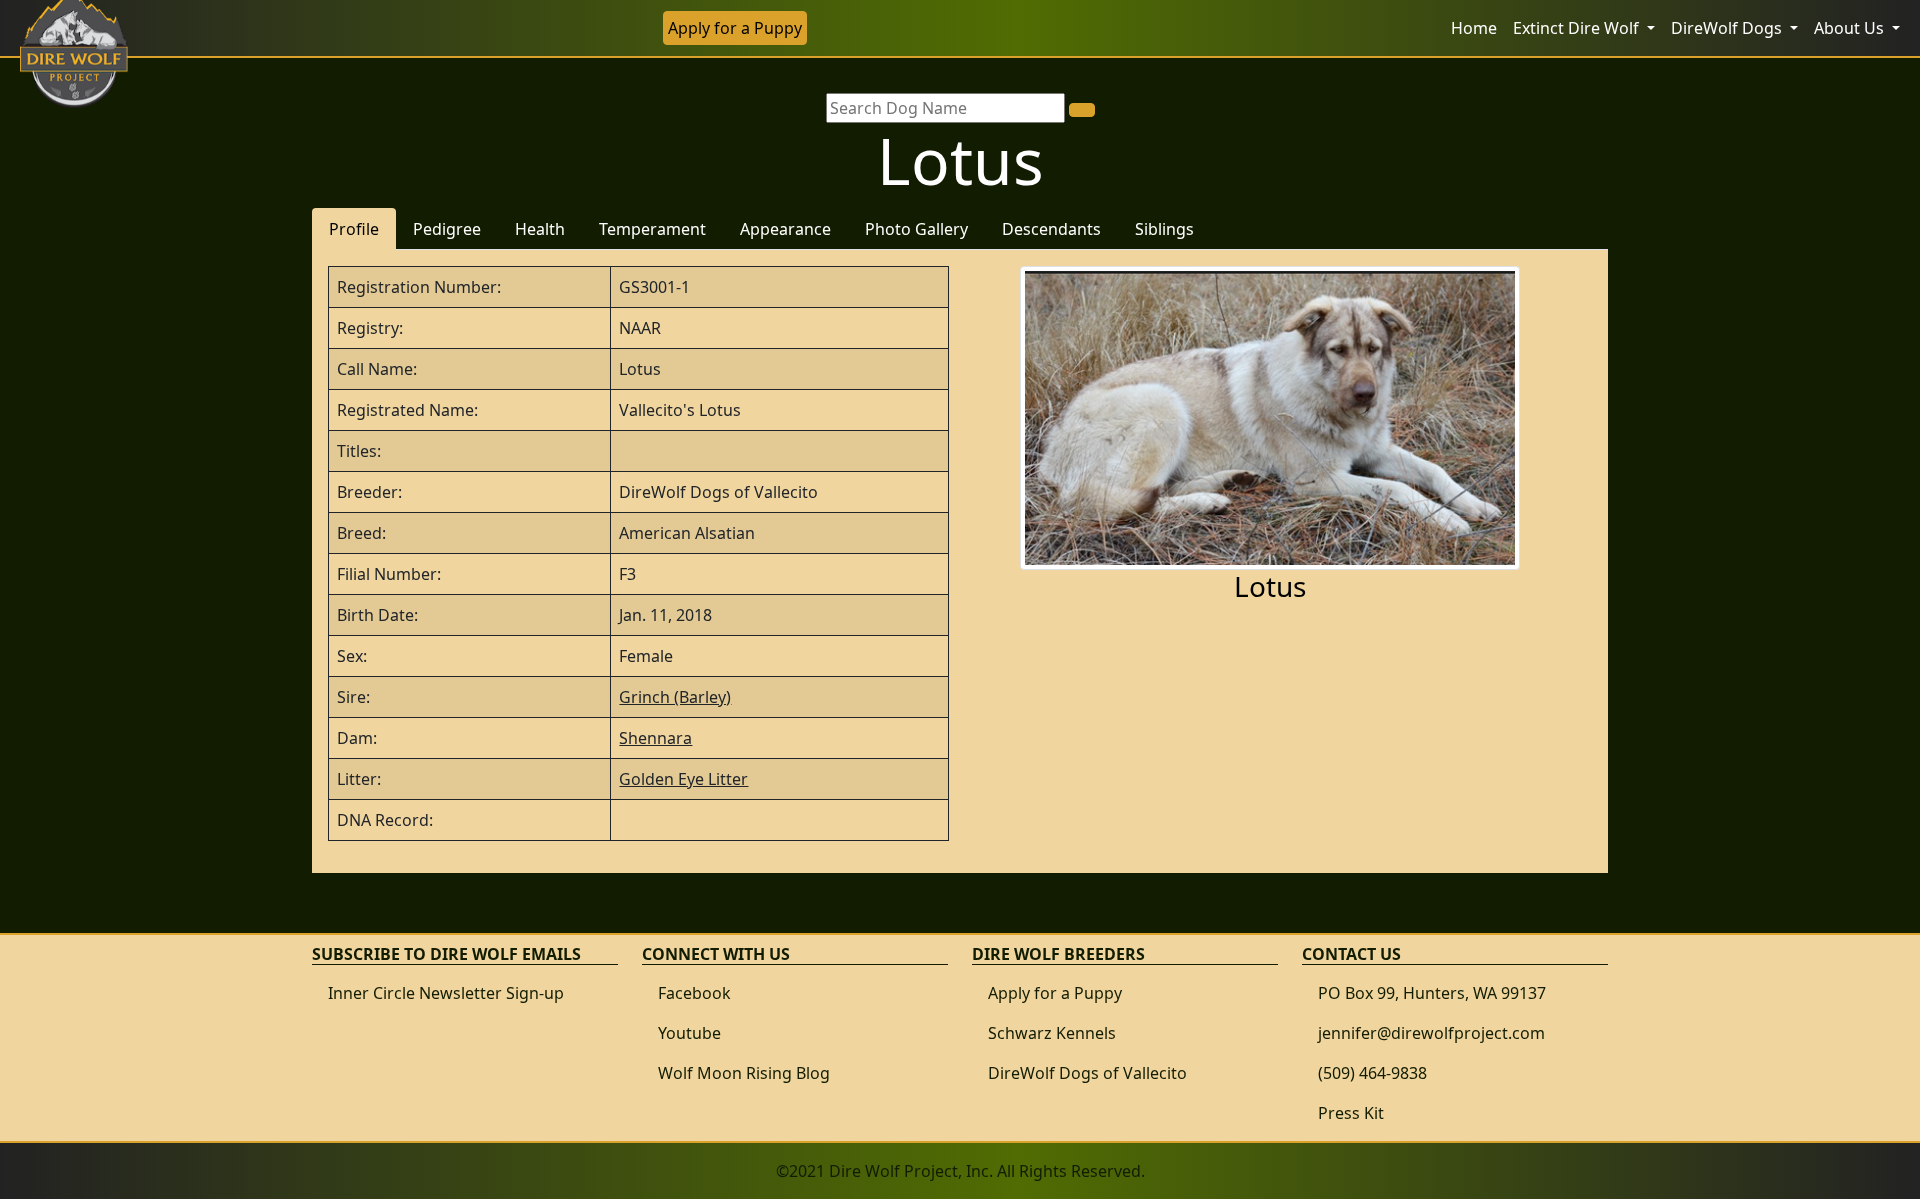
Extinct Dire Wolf (1578, 28)
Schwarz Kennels (1052, 1033)
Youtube (689, 1033)
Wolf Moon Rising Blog (744, 1073)
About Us (1851, 28)
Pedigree (447, 229)
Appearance (785, 229)
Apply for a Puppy (735, 28)
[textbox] (945, 108)
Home (1474, 28)
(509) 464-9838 (1372, 1073)
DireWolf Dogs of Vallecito (1087, 1073)
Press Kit (1351, 1113)
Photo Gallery (916, 229)
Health (540, 229)
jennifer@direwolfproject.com (1431, 1033)
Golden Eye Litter (683, 779)
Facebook (694, 993)
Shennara (655, 738)
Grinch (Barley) (675, 697)
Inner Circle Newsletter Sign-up (446, 993)
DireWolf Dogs (1728, 28)
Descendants (1051, 229)
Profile (354, 229)
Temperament (652, 229)
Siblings (1164, 229)
